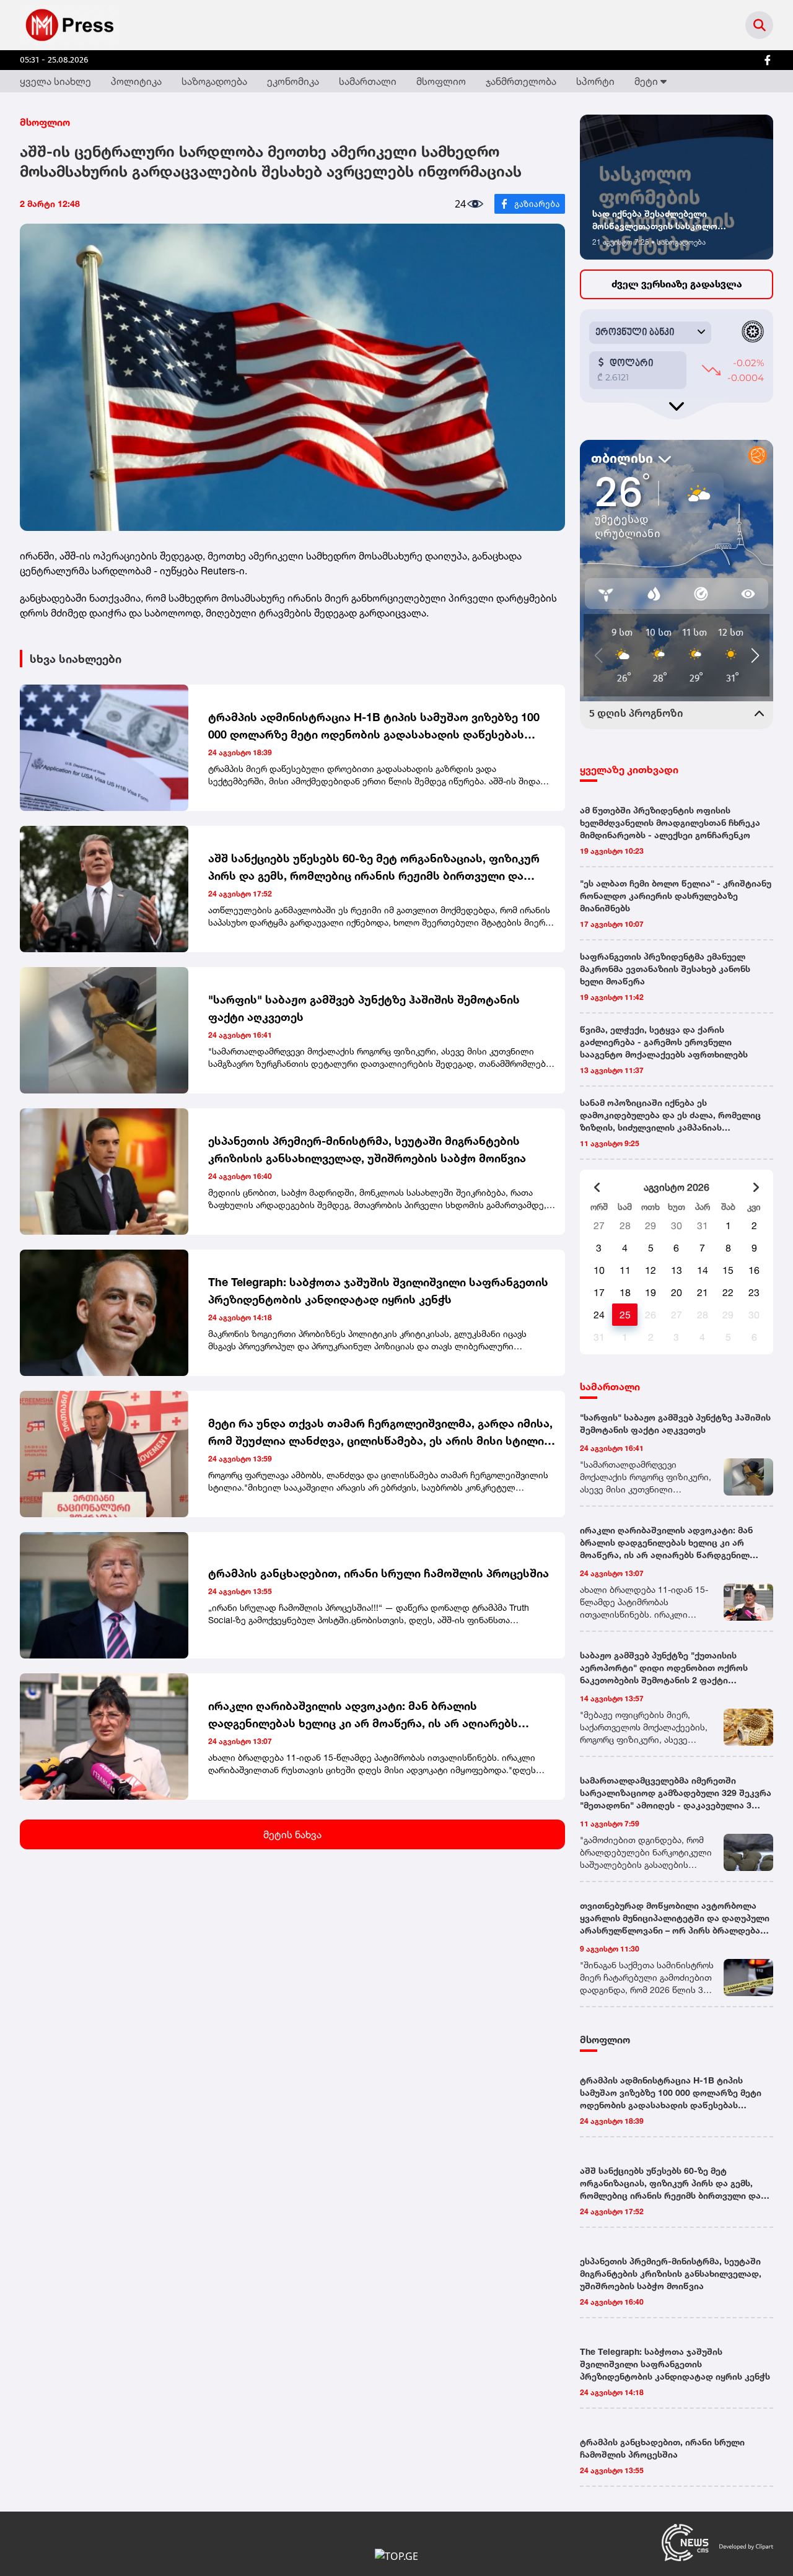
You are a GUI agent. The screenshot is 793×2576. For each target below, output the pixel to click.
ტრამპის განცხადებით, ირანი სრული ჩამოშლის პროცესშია (379, 1573)
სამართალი (368, 81)
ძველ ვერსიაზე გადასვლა (677, 284)
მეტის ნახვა (292, 1834)
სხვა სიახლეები (76, 659)
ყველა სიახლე (55, 81)
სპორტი (595, 81)
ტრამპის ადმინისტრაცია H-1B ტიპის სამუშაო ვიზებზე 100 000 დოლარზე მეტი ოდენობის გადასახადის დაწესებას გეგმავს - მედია (374, 726)
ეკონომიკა (293, 81)
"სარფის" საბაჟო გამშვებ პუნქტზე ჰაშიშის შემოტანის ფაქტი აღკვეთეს (364, 1008)
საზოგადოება (214, 81)
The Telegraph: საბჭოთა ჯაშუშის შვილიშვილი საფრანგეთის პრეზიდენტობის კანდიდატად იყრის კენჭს (378, 1290)
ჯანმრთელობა (521, 81)
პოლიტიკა (136, 81)
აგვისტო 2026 (677, 1187)
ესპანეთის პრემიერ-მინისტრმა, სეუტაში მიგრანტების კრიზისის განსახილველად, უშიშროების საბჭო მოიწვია (367, 1149)
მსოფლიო (441, 81)
